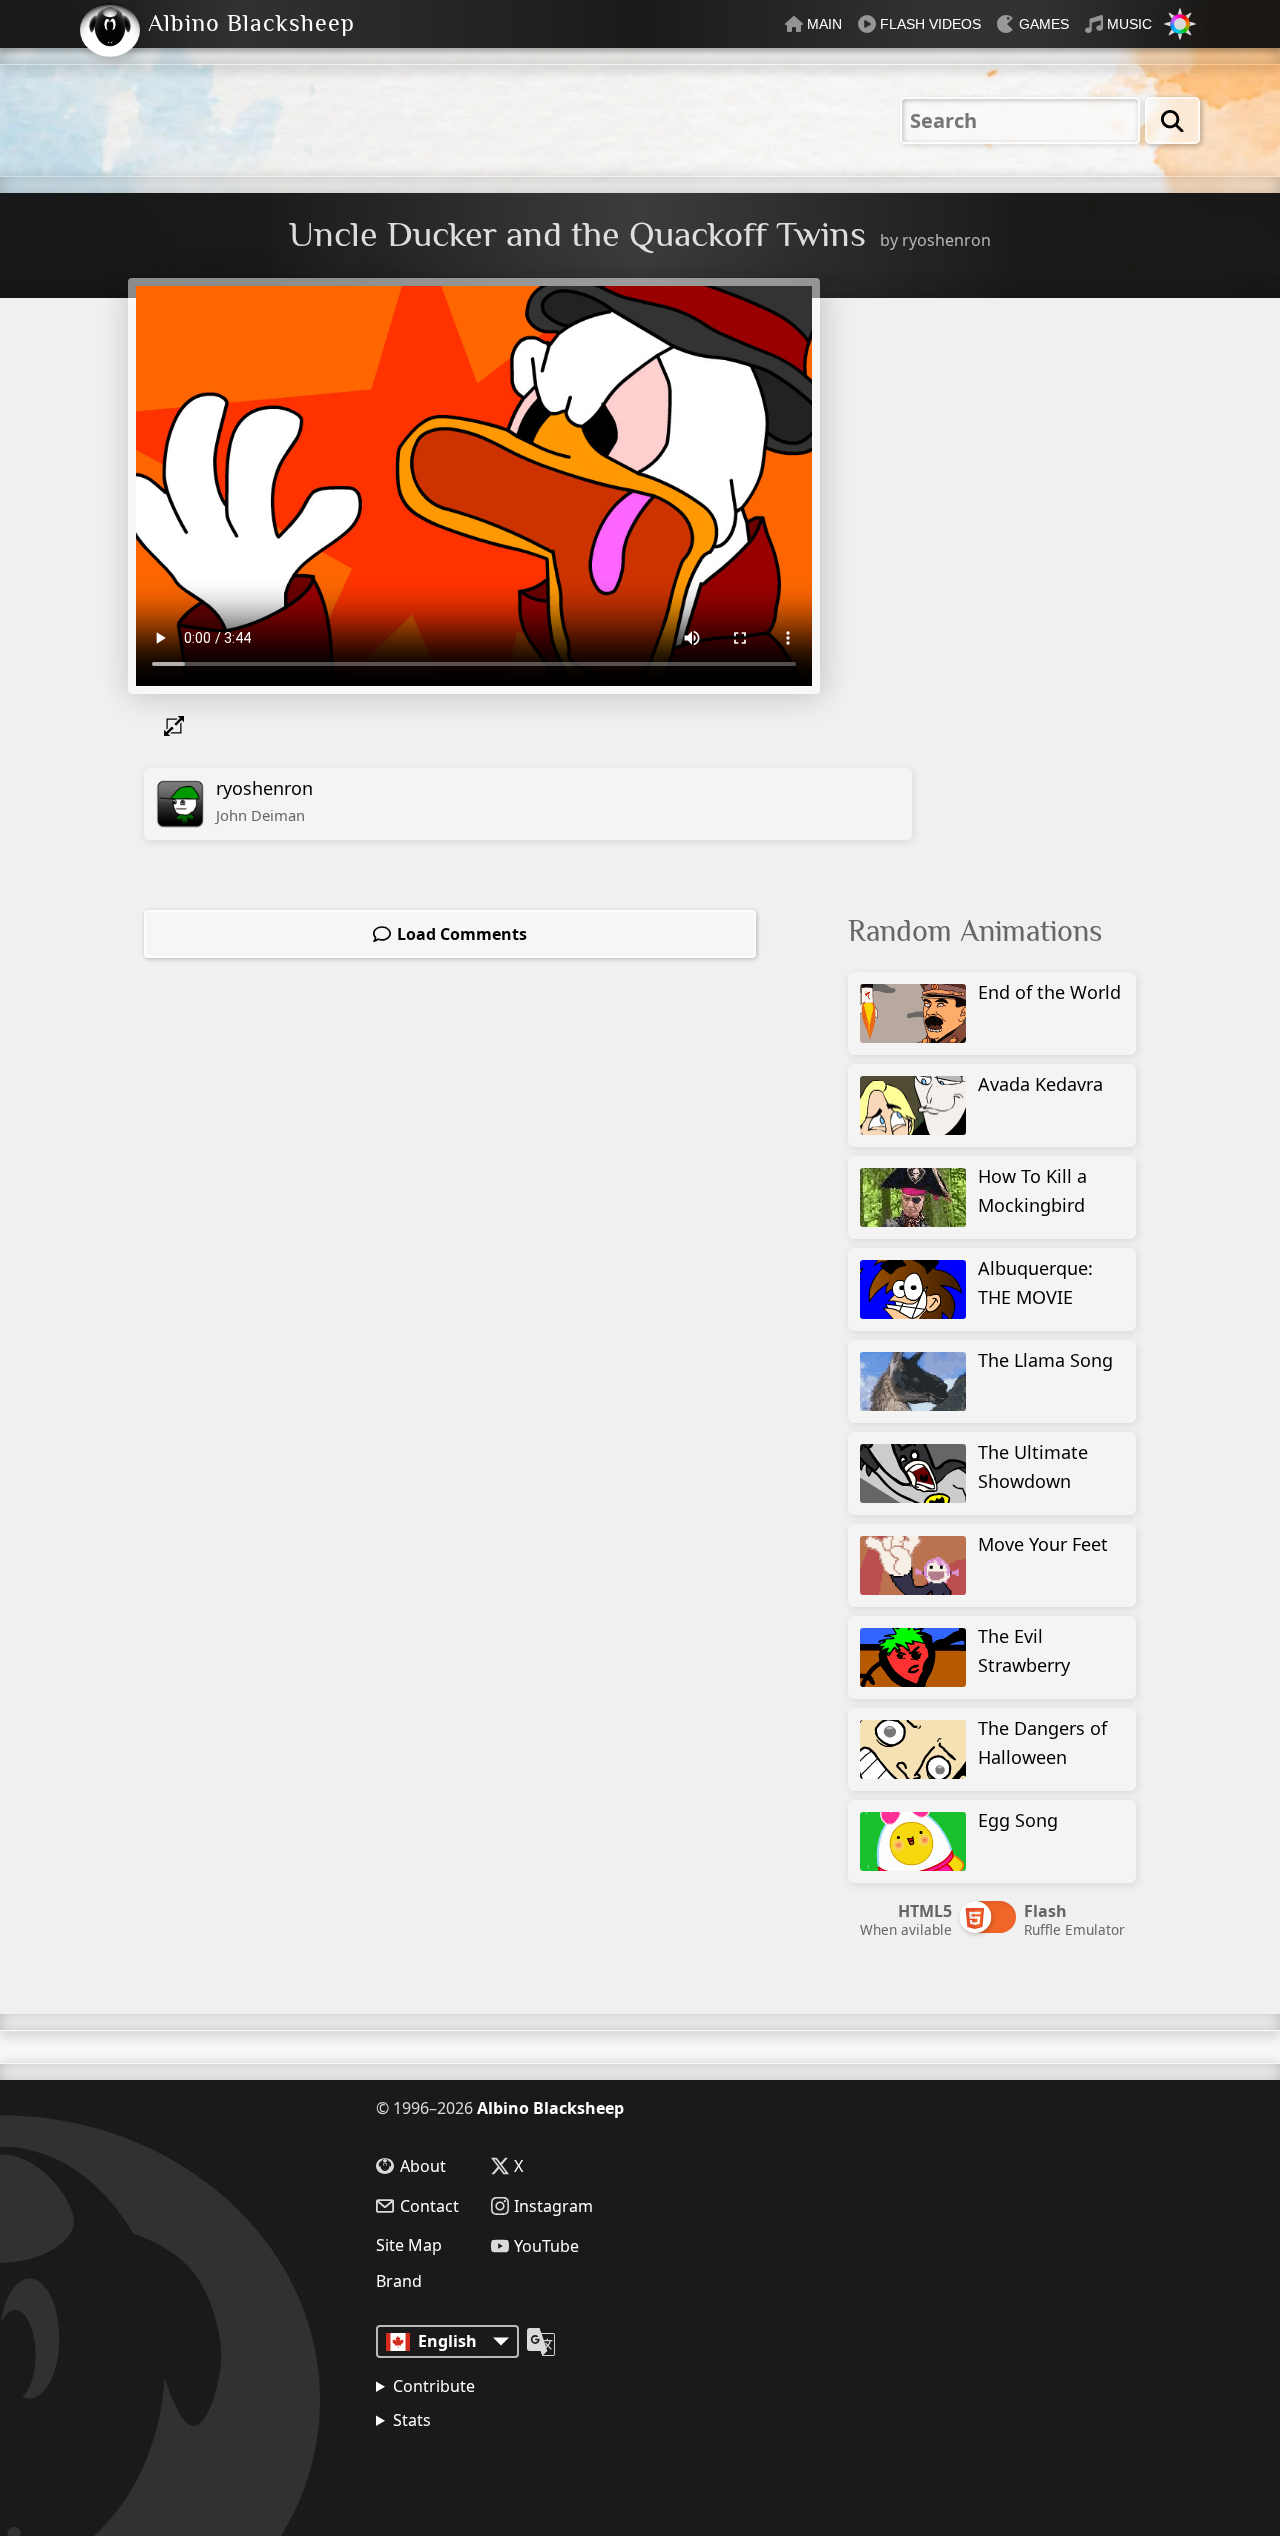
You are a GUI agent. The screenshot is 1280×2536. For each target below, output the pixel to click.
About (423, 2166)
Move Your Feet (1043, 1544)
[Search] (1172, 120)
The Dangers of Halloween (1042, 1742)
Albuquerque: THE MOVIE (1035, 1282)
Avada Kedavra (1040, 1084)
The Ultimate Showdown (1033, 1466)
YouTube (546, 2246)
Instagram (553, 2206)
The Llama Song (1045, 1360)
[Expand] (178, 726)
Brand (399, 2281)
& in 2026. (470, 2471)
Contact (429, 2206)
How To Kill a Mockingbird (1032, 1190)
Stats (412, 2420)
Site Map (409, 2245)
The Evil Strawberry (1024, 1650)
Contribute (434, 2386)
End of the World (1049, 992)
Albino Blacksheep (550, 2108)
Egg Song (1018, 1820)
